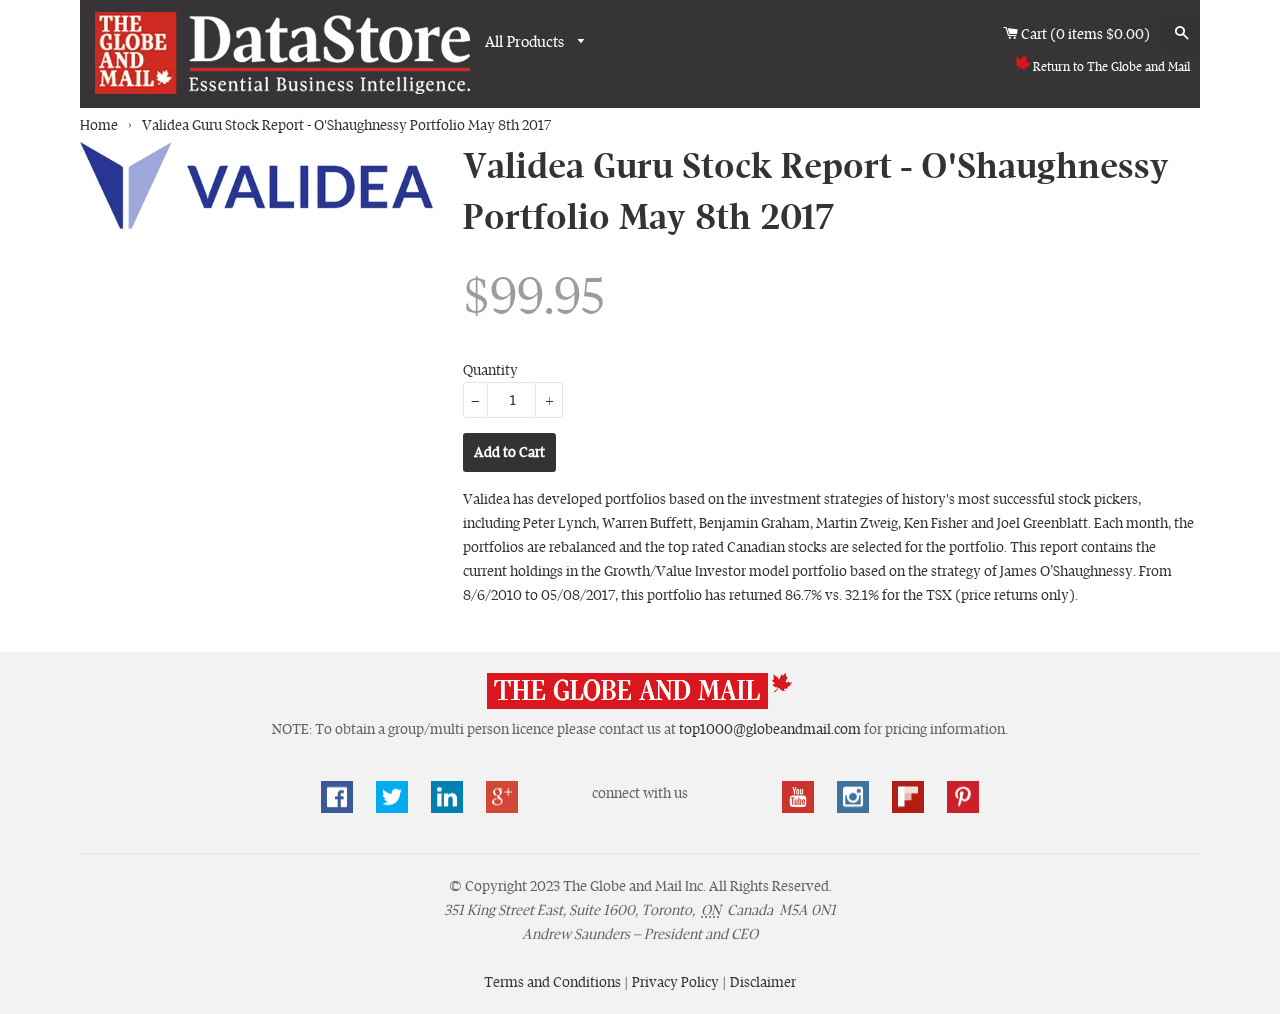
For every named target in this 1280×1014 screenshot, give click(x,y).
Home (99, 125)
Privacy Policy (677, 982)
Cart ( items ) (1087, 34)
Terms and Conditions (554, 982)
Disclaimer (763, 982)
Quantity (490, 370)
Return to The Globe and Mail (1111, 67)
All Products (526, 42)
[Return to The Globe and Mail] (640, 705)
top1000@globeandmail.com (770, 729)
